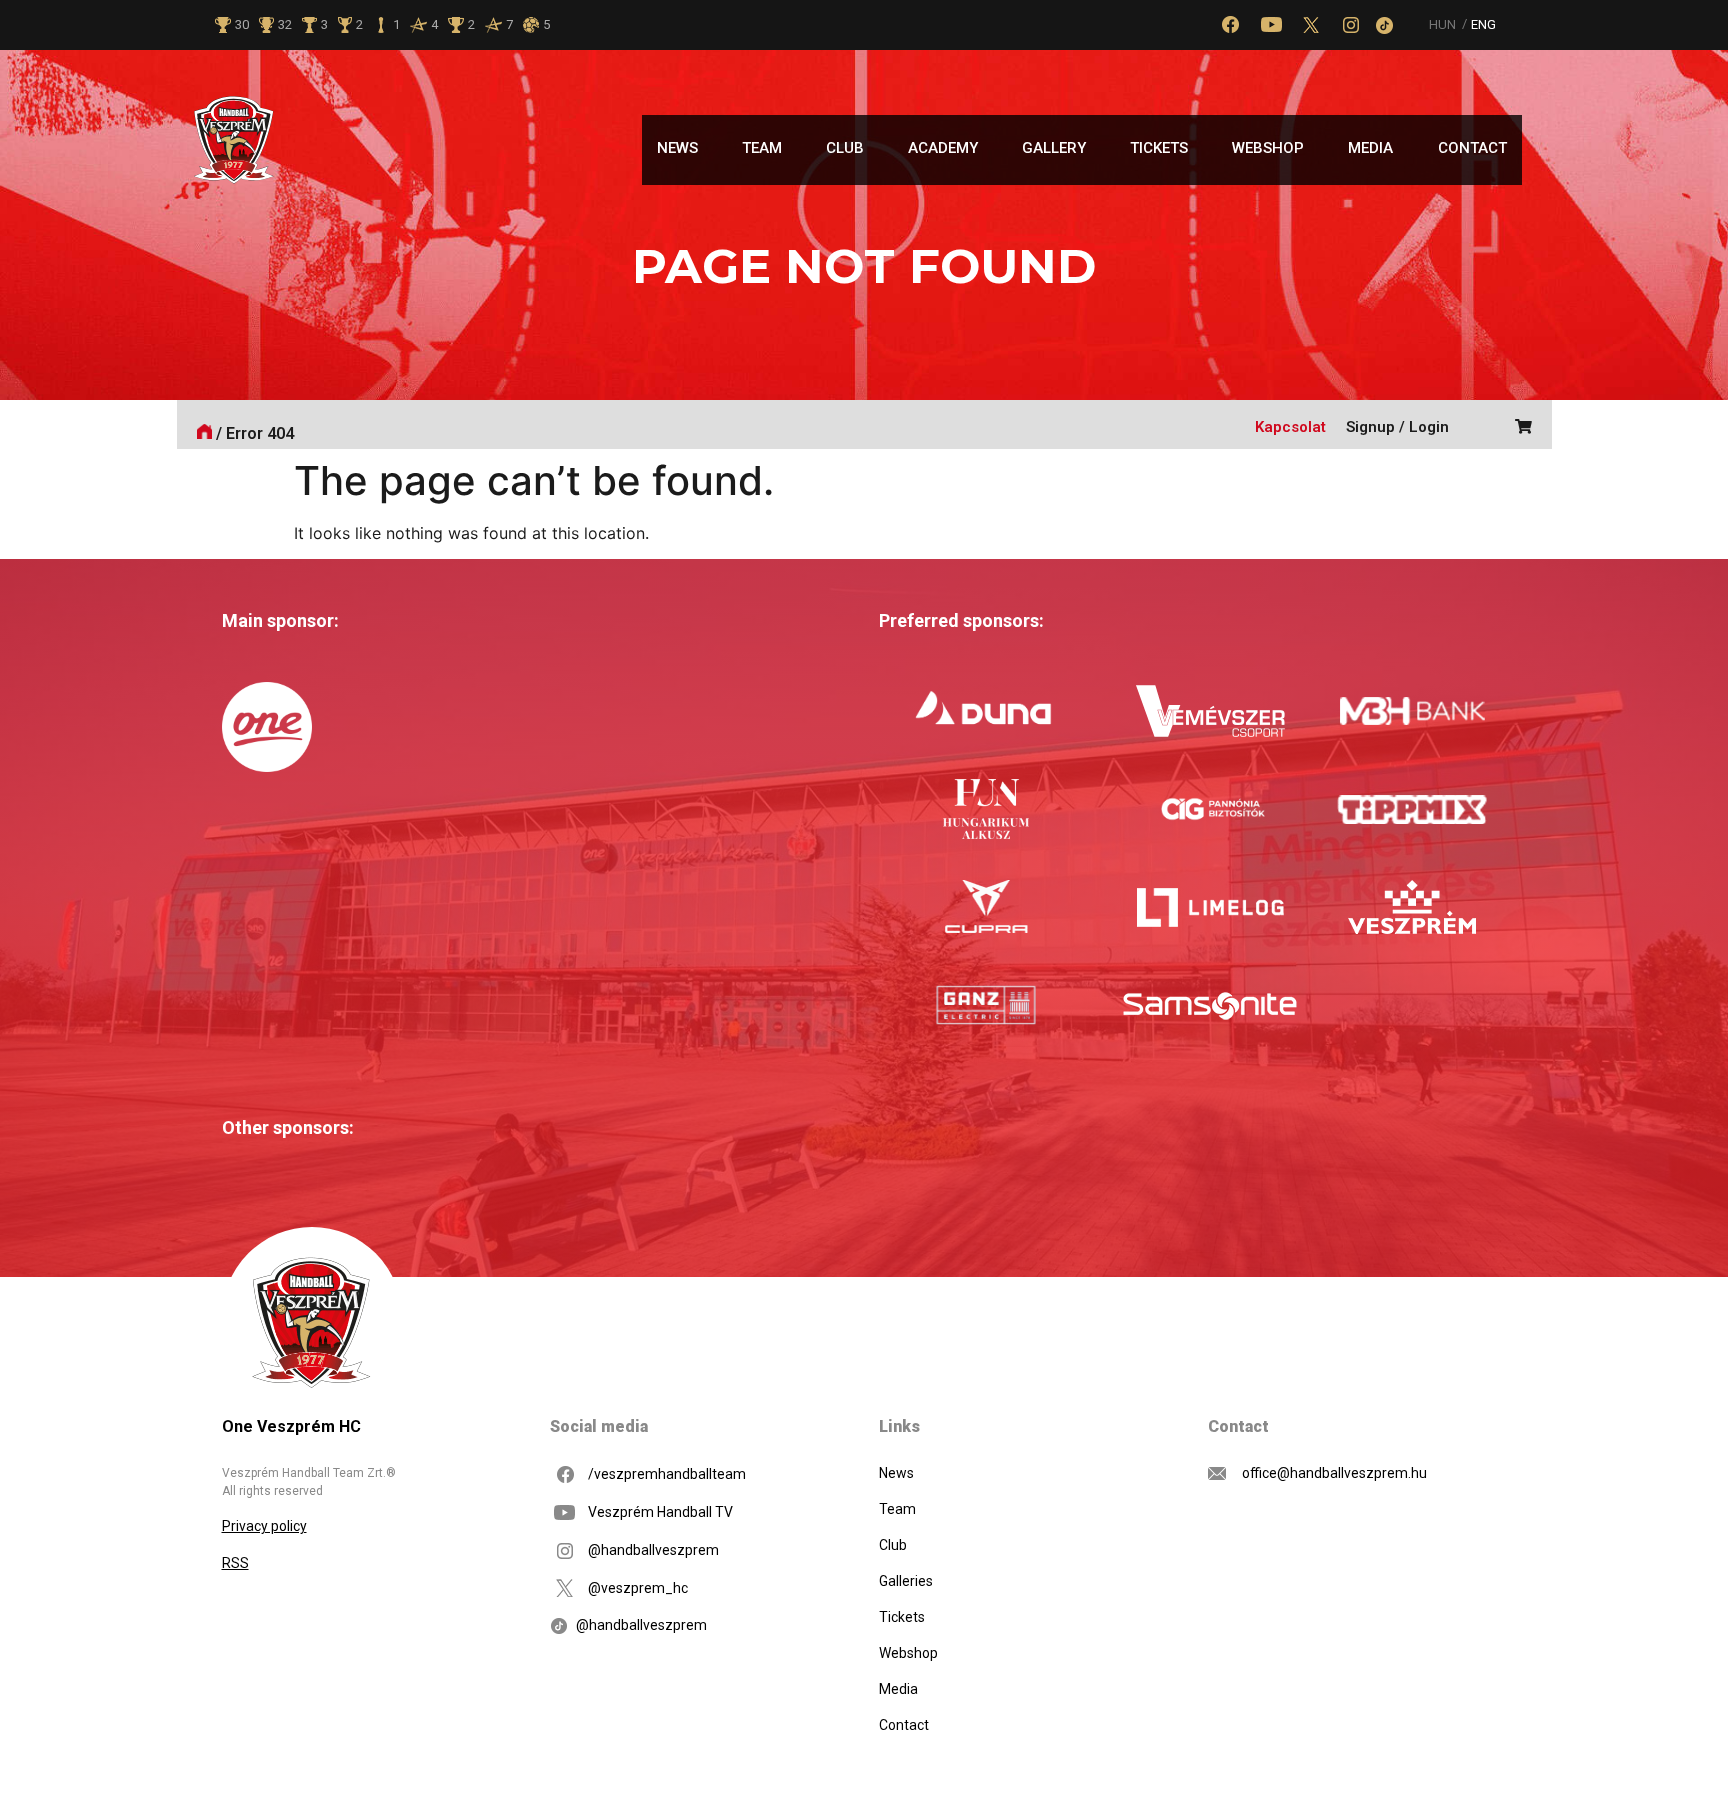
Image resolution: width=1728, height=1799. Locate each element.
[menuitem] (1443, 24)
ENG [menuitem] (1483, 25)
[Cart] (1518, 424)
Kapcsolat (1290, 427)
